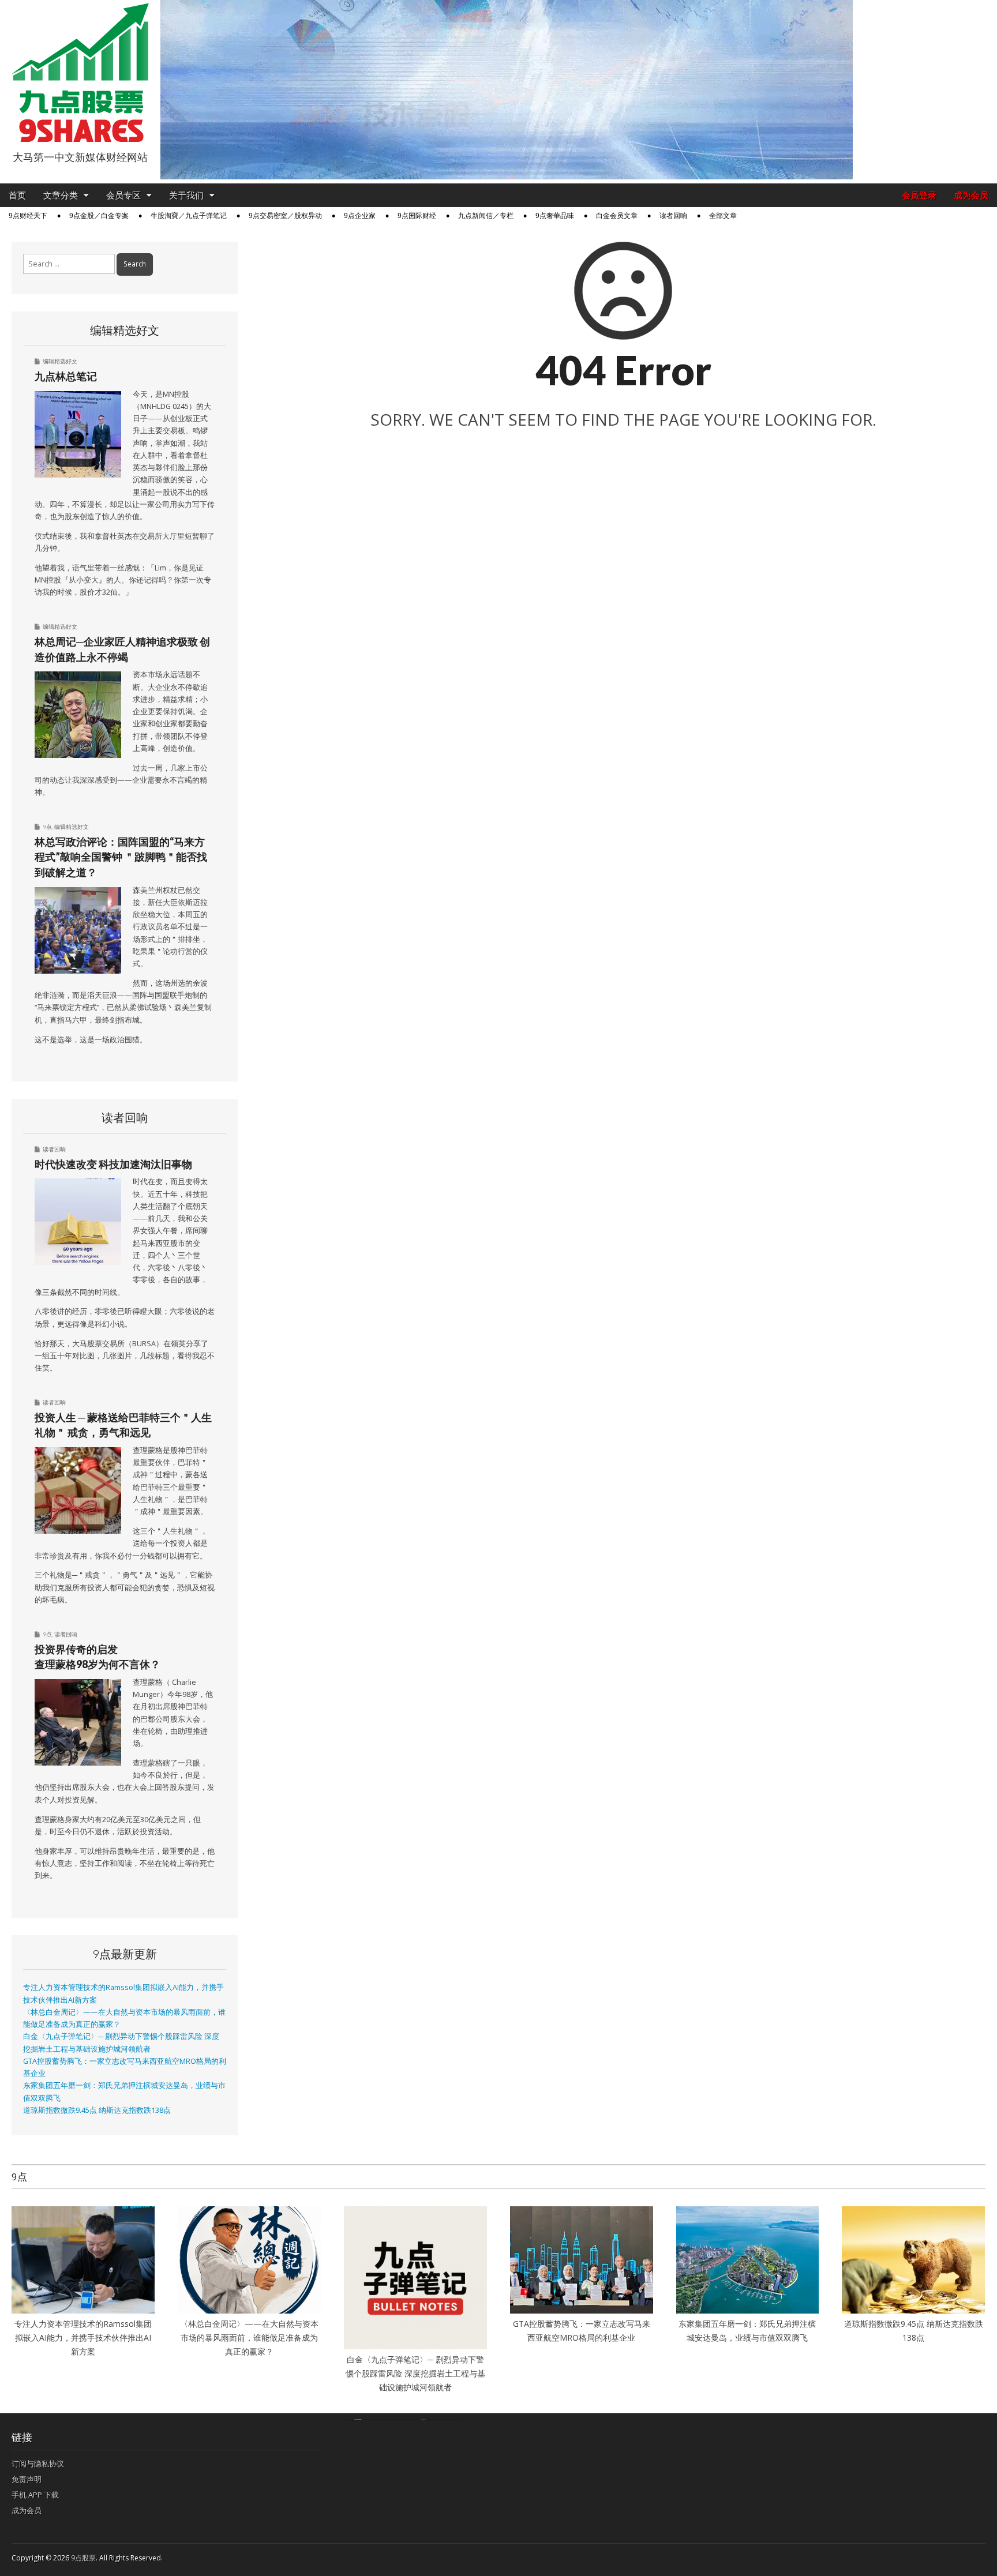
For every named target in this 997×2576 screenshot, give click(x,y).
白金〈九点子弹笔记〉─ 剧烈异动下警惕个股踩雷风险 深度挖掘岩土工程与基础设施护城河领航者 (415, 2373)
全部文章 (723, 216)
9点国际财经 (417, 216)
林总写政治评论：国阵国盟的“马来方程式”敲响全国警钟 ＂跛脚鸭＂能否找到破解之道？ (121, 857)
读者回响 (673, 216)
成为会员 (971, 195)
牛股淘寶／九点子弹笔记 (189, 216)
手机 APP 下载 (35, 2495)
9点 (47, 827)
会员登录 (919, 195)
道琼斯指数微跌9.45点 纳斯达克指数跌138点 (97, 2110)
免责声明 (27, 2479)
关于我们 (186, 195)
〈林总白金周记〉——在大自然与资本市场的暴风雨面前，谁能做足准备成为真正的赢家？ (249, 2337)
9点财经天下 (28, 216)
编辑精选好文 (60, 361)
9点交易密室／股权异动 (285, 216)
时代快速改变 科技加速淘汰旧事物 (113, 1164)
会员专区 (123, 195)
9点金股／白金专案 (99, 216)
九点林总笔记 (66, 376)
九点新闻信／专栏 (486, 216)
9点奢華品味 (555, 216)
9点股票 (83, 2558)
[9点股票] (80, 73)
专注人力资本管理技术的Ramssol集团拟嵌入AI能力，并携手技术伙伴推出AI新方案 (83, 2337)
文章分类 (61, 195)
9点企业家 (360, 216)
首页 (17, 195)
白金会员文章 (617, 216)
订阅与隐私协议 (38, 2464)
